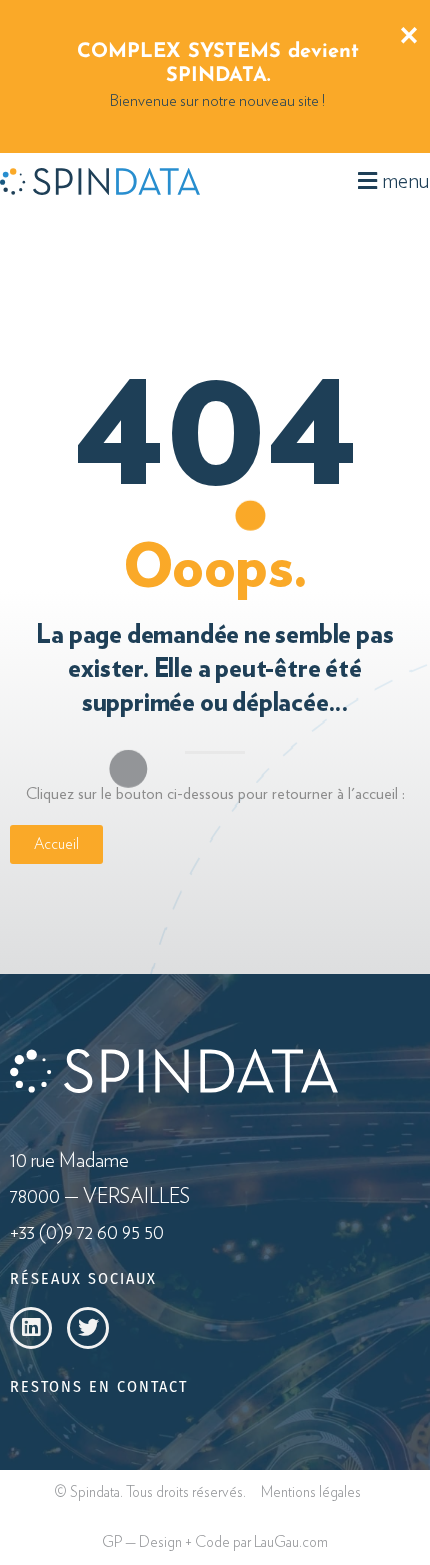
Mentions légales (311, 1492)
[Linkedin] (31, 1328)
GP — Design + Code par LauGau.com (215, 1542)
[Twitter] (88, 1328)
